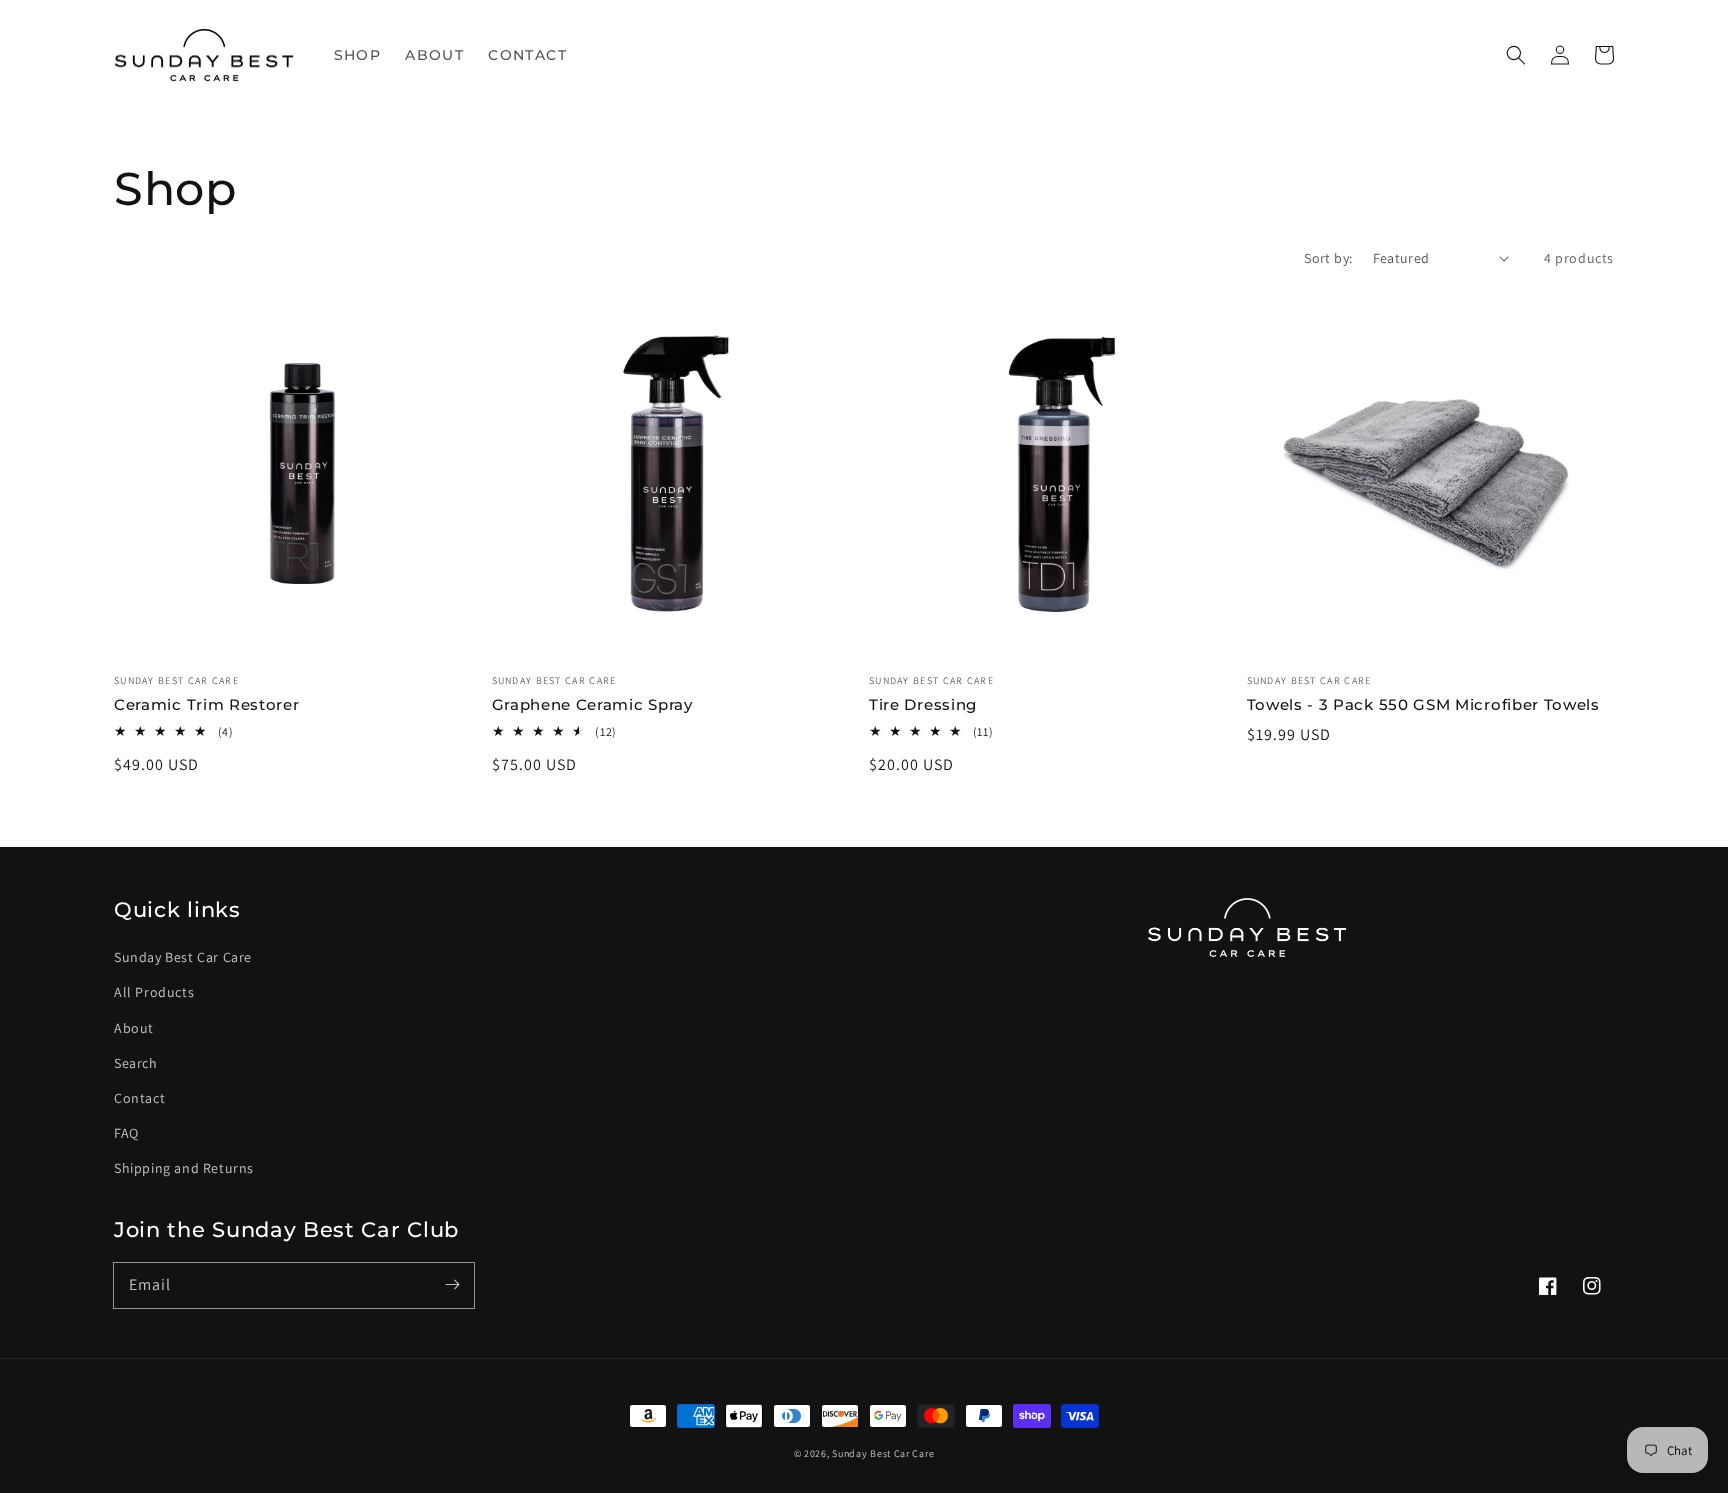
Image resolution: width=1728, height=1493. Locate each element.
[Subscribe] (452, 1285)
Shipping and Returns (184, 1168)
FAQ (126, 1133)
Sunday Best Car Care (183, 957)
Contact (139, 1098)
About (134, 1028)
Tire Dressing (923, 705)
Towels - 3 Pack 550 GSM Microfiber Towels (1423, 705)
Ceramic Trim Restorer (207, 705)
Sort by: (1328, 258)
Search (136, 1063)
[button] (1516, 55)
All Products (154, 992)
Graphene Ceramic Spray (592, 705)
